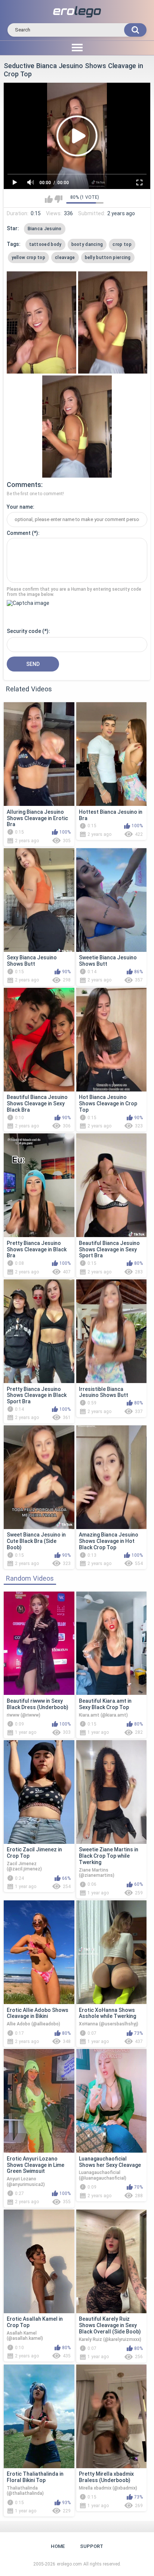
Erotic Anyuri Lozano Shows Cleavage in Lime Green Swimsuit (36, 2165)
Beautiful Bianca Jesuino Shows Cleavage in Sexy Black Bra (37, 1103)
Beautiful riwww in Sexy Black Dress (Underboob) (38, 1704)
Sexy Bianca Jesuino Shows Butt (32, 961)
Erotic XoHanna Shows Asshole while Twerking (107, 2013)
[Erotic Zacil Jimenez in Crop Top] (39, 1792)
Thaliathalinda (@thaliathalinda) (25, 2491)
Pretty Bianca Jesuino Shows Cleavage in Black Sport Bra (37, 1395)
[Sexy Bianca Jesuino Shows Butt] (39, 900)
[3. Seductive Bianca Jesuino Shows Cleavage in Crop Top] (77, 427)
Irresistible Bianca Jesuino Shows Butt (104, 1392)
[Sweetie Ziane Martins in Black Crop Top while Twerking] (112, 1792)
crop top (122, 244)
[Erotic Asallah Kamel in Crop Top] (39, 2261)
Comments (24, 485)
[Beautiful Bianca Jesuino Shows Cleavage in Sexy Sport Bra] (112, 1185)
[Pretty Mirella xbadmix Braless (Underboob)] (112, 2416)
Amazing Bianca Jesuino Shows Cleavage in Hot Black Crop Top (109, 1541)
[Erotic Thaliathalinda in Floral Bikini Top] (39, 2416)
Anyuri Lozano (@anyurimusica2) (26, 2181)
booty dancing (87, 244)
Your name (20, 507)
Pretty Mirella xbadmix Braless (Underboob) (106, 2477)
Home (58, 2546)
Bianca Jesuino (45, 229)
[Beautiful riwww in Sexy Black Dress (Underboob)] (39, 1643)
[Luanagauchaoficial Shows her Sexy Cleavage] (112, 2101)
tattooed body (45, 244)
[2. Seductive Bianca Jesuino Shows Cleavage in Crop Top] (113, 322)
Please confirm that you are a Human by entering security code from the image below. (74, 592)
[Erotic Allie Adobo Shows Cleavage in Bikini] (39, 1952)
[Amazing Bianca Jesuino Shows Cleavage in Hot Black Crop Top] (112, 1477)
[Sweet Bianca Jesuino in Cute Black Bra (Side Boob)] (39, 1477)
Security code (24, 631)
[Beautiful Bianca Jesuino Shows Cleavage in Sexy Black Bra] (39, 1040)
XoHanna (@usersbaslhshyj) (109, 2024)
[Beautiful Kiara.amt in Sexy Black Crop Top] (112, 1643)
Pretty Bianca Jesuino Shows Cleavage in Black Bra (37, 1249)
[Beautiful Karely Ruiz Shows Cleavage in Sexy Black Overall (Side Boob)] (112, 2261)
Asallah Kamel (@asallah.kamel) (25, 2336)
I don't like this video (58, 199)
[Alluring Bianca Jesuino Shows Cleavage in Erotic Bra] (39, 754)
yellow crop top (29, 258)
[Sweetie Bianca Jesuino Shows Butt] (112, 900)
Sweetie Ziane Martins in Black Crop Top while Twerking (109, 1856)
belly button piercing (108, 258)
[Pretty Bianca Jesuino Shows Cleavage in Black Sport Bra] (39, 1331)
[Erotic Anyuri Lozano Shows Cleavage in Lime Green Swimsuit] (39, 2101)
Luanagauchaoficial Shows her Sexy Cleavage (110, 2162)
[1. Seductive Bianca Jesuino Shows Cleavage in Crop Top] (41, 322)
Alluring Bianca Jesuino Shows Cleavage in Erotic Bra (37, 818)
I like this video (49, 199)
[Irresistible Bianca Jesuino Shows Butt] (112, 1331)
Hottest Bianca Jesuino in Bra (111, 815)
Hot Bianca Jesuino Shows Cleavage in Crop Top (108, 1103)
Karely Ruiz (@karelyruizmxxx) (110, 2339)
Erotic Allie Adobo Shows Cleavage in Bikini (38, 2013)
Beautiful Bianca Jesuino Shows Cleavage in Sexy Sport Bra (109, 1249)
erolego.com (69, 2564)
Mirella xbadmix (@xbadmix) (108, 2488)
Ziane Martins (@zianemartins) (97, 1873)
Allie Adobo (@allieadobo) (33, 2024)
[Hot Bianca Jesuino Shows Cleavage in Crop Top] (112, 1040)
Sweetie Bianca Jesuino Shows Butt (108, 961)
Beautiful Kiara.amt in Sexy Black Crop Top (105, 1704)
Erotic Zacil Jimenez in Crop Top (34, 1853)
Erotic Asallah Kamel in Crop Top (35, 2322)
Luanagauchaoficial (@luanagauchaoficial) (103, 2175)
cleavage (65, 258)
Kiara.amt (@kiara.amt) (103, 1715)
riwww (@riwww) (24, 1715)
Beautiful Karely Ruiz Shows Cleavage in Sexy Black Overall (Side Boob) (110, 2325)
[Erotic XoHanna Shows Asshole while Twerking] (112, 1952)
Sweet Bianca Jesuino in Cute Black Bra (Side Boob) (36, 1541)
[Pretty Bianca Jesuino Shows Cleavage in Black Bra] (39, 1185)
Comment (19, 533)
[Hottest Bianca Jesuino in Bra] (112, 754)
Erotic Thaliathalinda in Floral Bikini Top (35, 2477)
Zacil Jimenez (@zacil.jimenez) (24, 1866)
